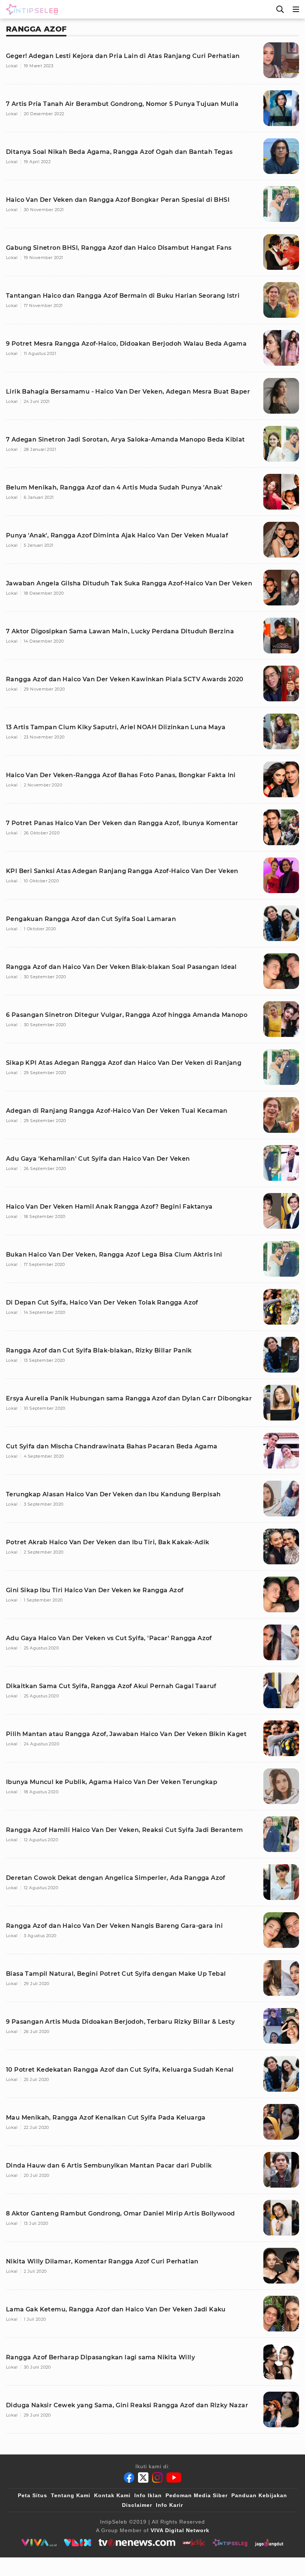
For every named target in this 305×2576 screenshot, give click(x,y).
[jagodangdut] (269, 2543)
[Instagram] (157, 2478)
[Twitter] (143, 2478)
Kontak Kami (112, 2495)
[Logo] (30, 9)
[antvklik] (194, 2543)
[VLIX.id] (78, 2543)
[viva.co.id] (39, 2543)
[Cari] (280, 9)
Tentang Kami (71, 2495)
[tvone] (137, 2543)
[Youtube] (174, 2478)
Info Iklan (148, 2495)
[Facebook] (129, 2478)
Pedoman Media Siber (197, 2495)
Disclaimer (137, 2505)
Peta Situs (33, 2495)
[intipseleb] (230, 2543)
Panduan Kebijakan (259, 2495)
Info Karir (169, 2505)
